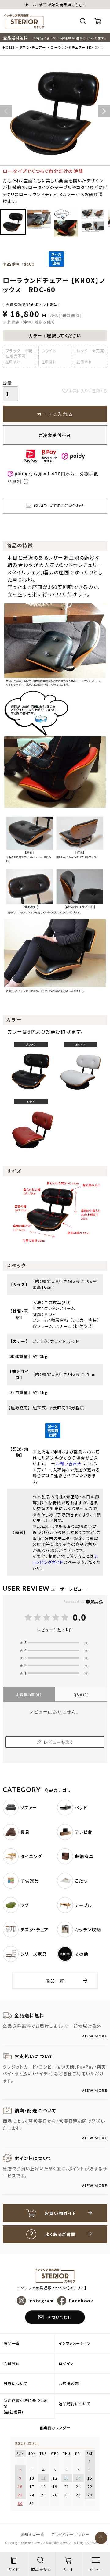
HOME (9, 47)
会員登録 (12, 2363)
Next (104, 111)
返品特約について (75, 2404)
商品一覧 (55, 1981)
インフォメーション (75, 2343)
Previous (6, 111)
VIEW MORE (94, 2036)
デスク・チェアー (33, 47)
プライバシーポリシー (71, 2534)
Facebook (81, 2301)
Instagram (41, 2301)
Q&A (81, 1695)
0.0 (79, 1617)
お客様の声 (29, 1695)
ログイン (66, 2363)
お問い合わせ (68, 1464)
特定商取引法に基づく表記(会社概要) (26, 2406)
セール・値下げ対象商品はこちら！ (55, 5)
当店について (15, 2383)
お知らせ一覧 (32, 2534)
